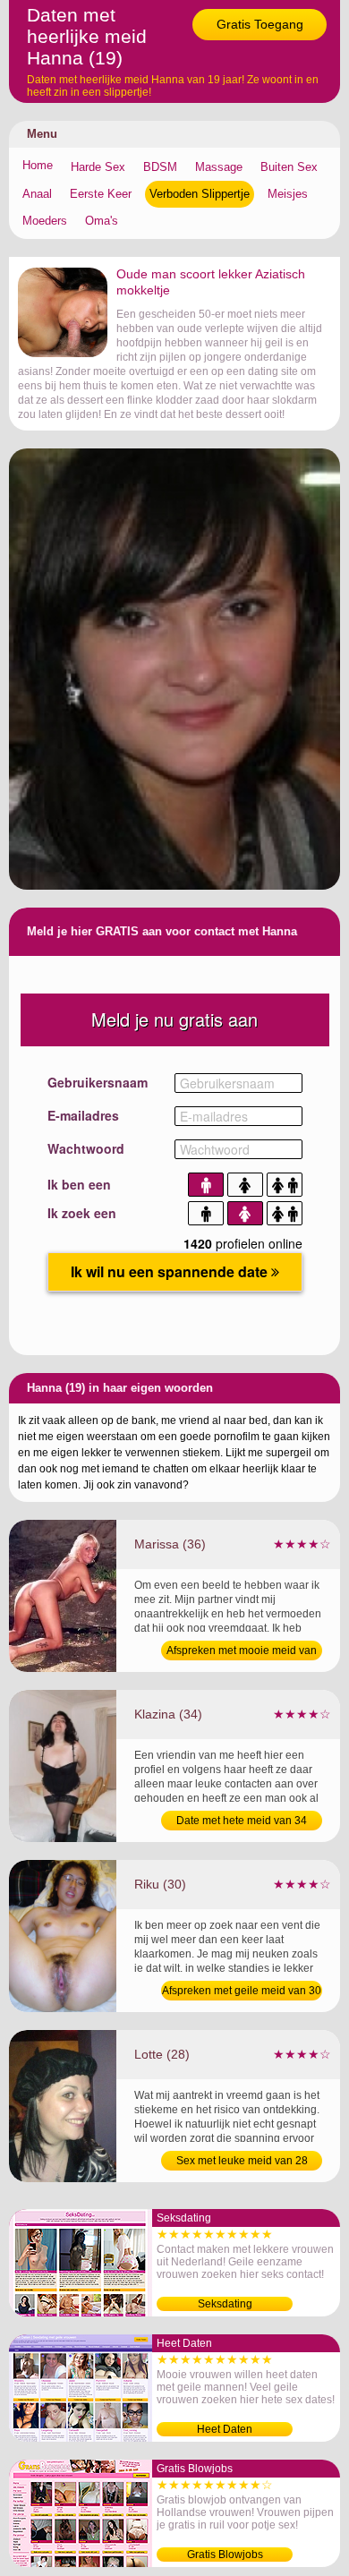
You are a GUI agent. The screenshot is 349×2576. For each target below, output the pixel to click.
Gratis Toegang (260, 24)
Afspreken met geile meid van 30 (242, 1991)
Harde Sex (98, 167)
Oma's (102, 221)
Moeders (45, 221)
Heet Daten (225, 2429)
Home (38, 165)
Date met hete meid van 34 (242, 1821)
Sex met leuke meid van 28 (242, 2161)
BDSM (160, 167)
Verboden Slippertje (200, 194)
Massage (219, 167)
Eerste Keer (101, 194)
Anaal (37, 194)
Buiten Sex (289, 167)
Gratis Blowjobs (225, 2555)
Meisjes (288, 194)
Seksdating (225, 2304)
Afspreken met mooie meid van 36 (242, 1652)
